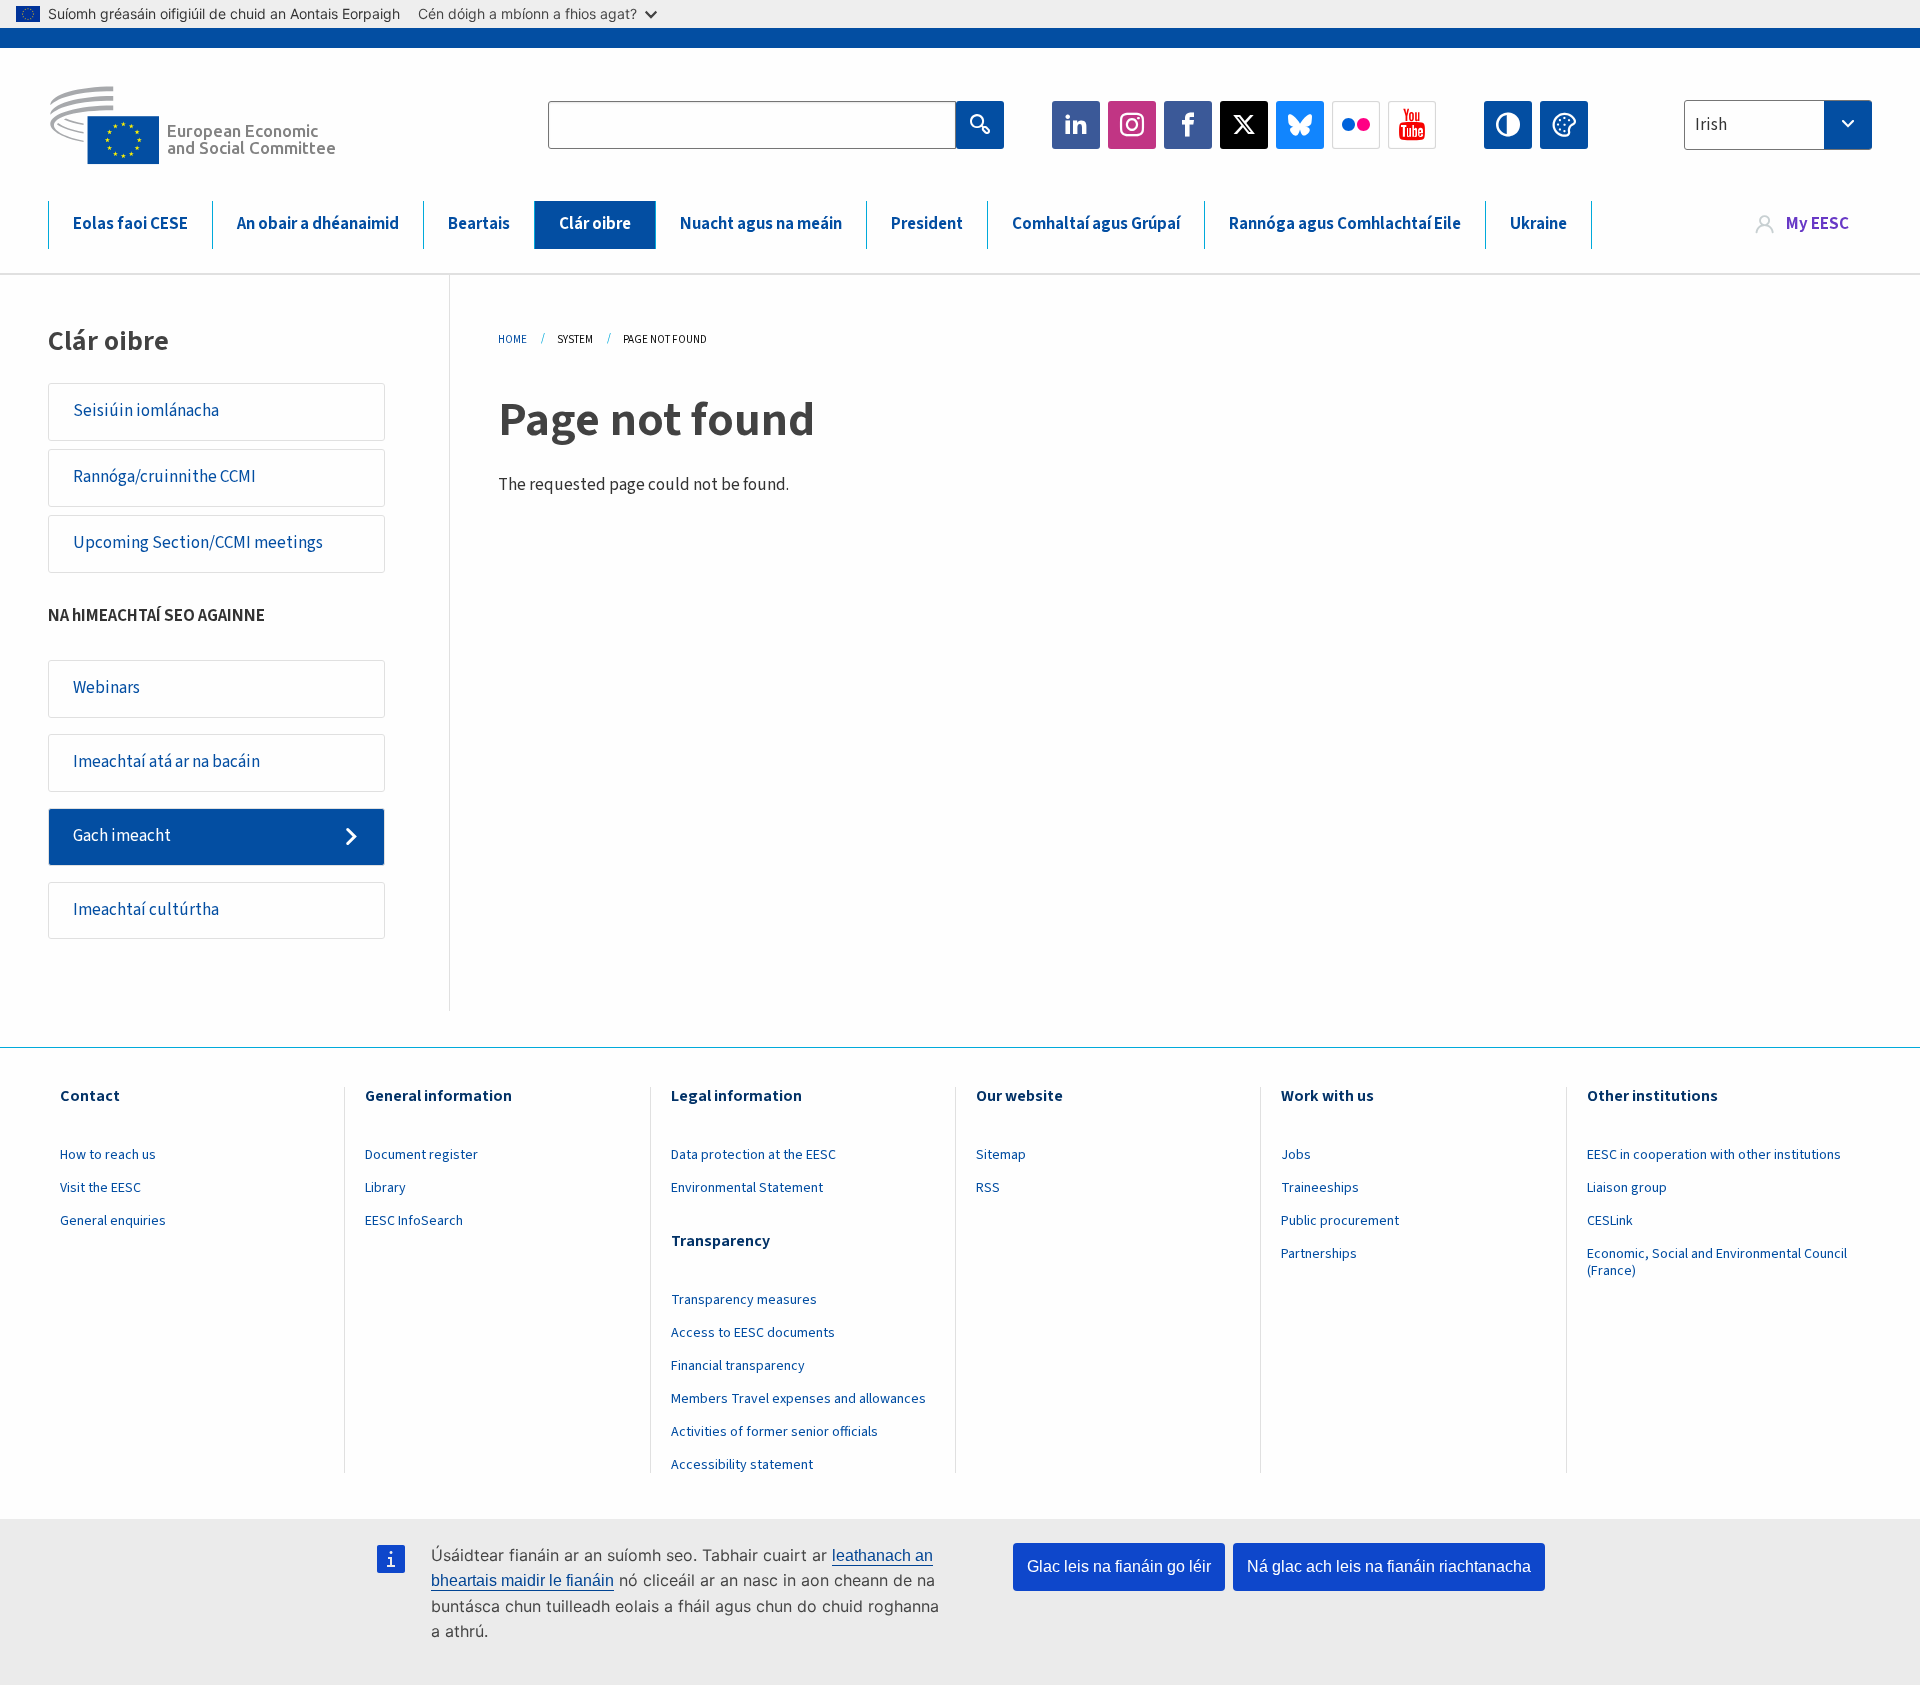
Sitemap (1001, 1155)
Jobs (1296, 1155)
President (927, 224)
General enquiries (113, 1221)
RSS (988, 1188)
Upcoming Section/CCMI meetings (198, 543)
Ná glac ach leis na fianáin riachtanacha (1389, 1566)
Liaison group (1627, 1188)
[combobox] (1778, 125)
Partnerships (1319, 1254)
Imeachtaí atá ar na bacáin (166, 762)
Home (512, 339)
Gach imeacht (122, 836)
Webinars (106, 688)
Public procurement (1340, 1221)
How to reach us (108, 1155)
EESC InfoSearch (414, 1221)
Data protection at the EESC (753, 1155)
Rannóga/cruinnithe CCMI (164, 477)
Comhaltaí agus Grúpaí (1096, 224)
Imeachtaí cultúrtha (146, 910)
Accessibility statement (742, 1465)
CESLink (1610, 1221)
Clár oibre (595, 224)
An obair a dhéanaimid (318, 224)
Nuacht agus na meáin (761, 224)
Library (385, 1188)
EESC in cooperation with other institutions (1714, 1155)
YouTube (1412, 125)
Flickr (1356, 125)
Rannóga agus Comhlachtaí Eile (1345, 224)
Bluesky (1300, 125)
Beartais (479, 224)
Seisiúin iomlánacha (146, 411)
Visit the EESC (100, 1188)
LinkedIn (1076, 125)
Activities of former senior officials (774, 1432)
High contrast (1508, 125)
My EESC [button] (1817, 224)
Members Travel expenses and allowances (798, 1399)
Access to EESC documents (753, 1333)
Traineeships (1320, 1188)
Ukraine (1538, 224)
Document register (421, 1155)
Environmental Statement (747, 1188)
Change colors (1564, 125)
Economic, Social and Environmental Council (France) (1717, 1262)
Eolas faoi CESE (130, 224)
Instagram (1132, 125)
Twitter (1244, 125)
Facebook (1188, 125)
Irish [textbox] (1711, 125)
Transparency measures (744, 1300)
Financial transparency (738, 1366)
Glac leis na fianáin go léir (1119, 1566)
